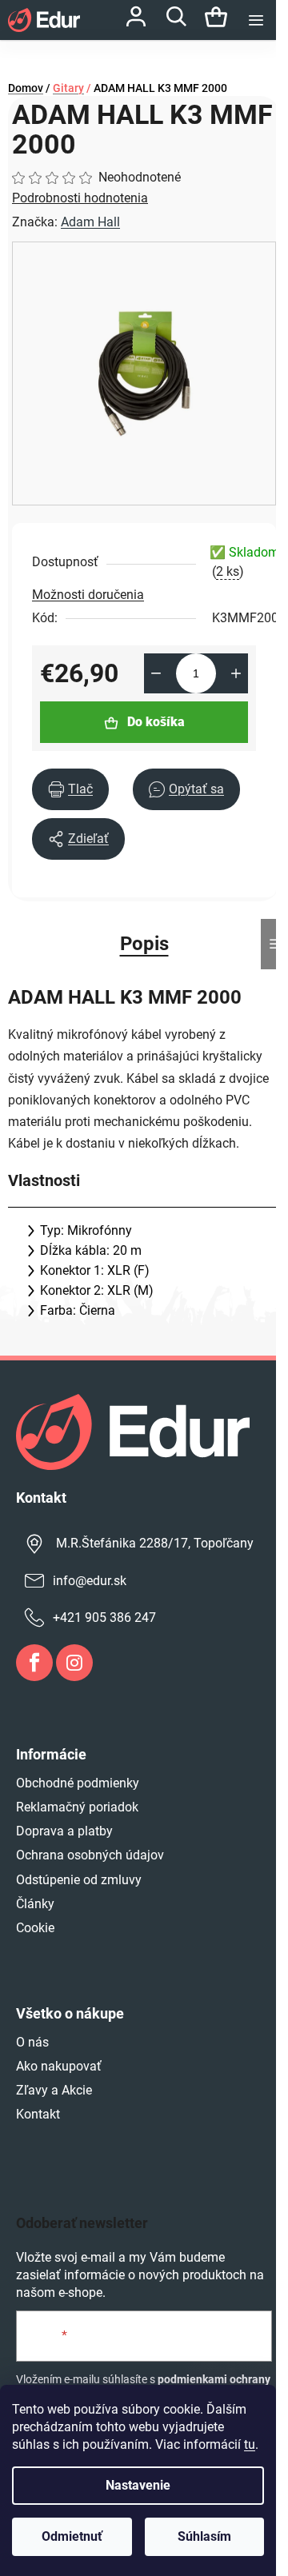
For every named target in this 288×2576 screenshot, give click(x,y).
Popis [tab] (144, 944)
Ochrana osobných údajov (90, 1855)
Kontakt (38, 2114)
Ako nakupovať (59, 2066)
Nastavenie (138, 2485)
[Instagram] (74, 1663)
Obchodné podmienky (78, 1783)
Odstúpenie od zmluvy (79, 1880)
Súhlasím (204, 2536)
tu (250, 2444)
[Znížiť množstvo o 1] (156, 673)
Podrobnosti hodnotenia (80, 198)
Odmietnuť (72, 2536)
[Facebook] (34, 1663)
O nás (32, 2042)
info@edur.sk (90, 1581)
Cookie (35, 1928)
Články (35, 1904)
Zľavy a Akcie (54, 2090)
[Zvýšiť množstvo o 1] (236, 673)
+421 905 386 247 (104, 1617)
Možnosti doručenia (88, 595)
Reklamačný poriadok (77, 1807)
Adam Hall (90, 222)
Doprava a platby (64, 1831)
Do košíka (156, 722)
